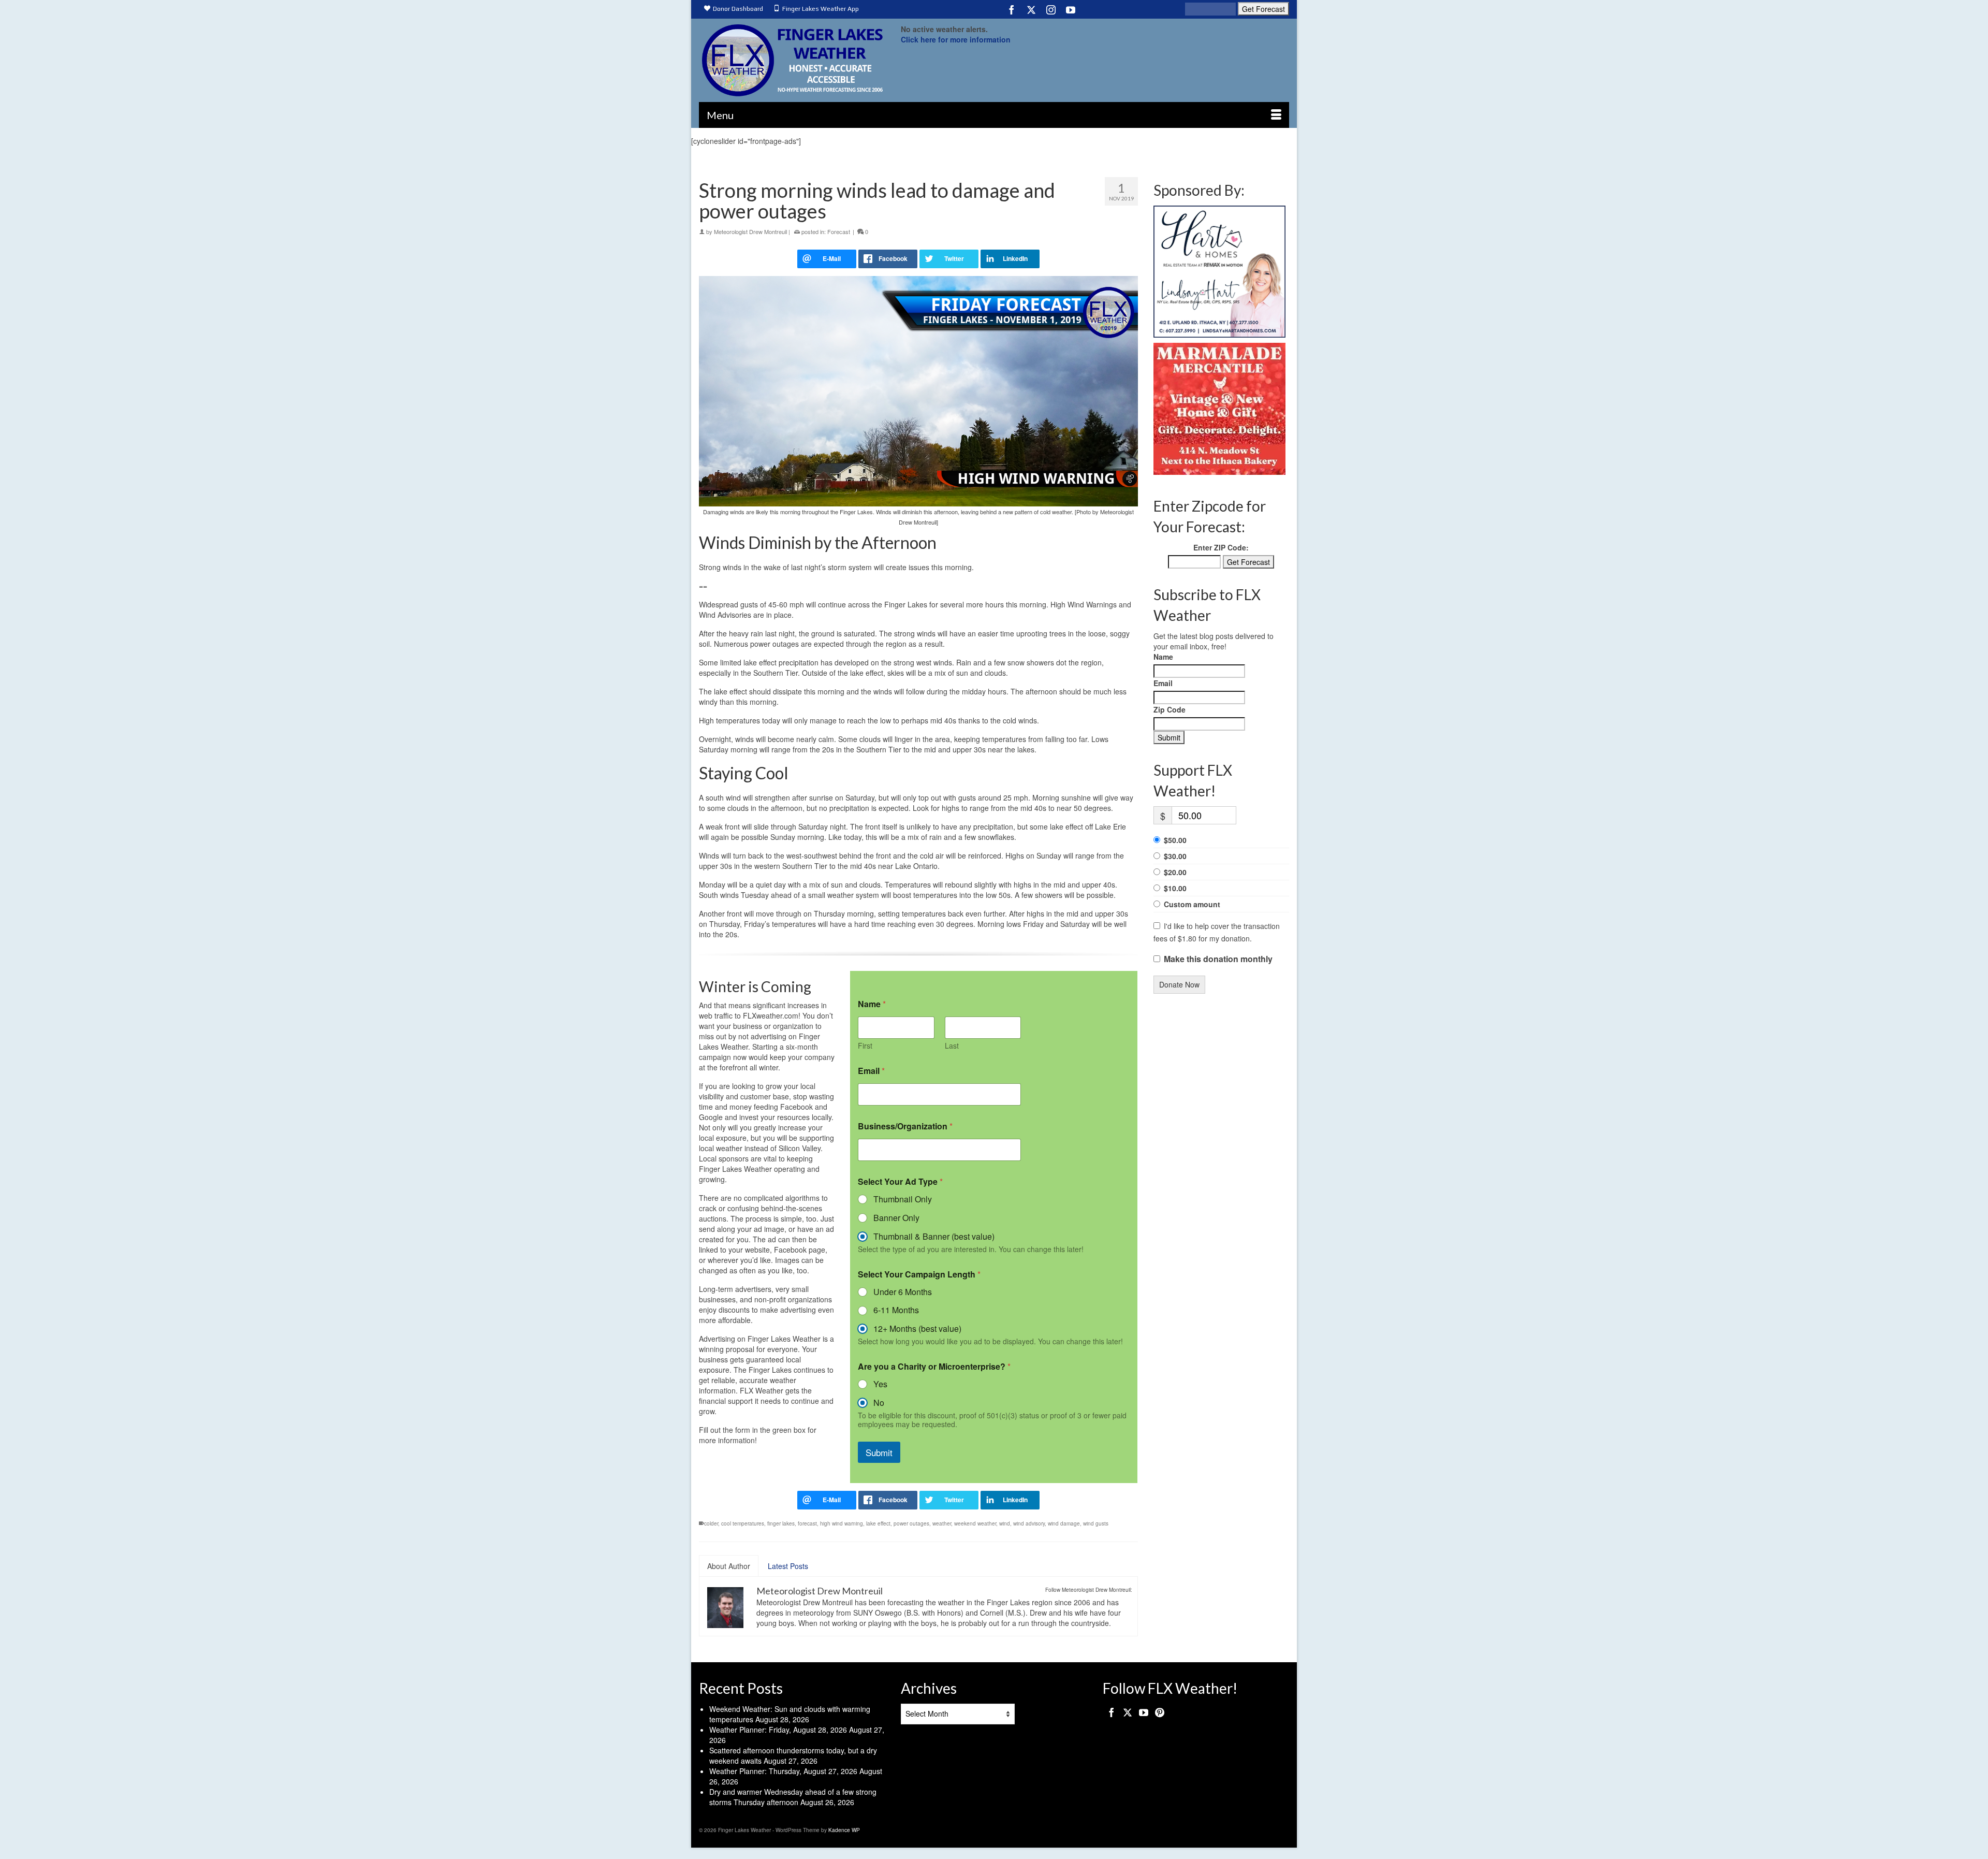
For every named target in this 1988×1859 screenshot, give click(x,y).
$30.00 (1175, 856)
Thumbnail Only (903, 1200)
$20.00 (1175, 872)
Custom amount (1192, 904)
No (879, 1403)
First (865, 1046)
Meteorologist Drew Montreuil (750, 231)
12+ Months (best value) (917, 1329)
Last (952, 1046)
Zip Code (1170, 709)
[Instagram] (1051, 9)
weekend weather (975, 1523)
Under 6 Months (903, 1292)
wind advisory (1029, 1523)
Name (1163, 657)
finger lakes (781, 1523)
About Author (729, 1566)
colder (711, 1523)
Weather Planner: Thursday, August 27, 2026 (783, 1771)
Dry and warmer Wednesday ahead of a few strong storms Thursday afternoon (793, 1797)
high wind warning (842, 1523)
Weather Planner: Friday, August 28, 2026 (778, 1730)
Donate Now (1179, 984)
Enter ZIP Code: (1221, 547)
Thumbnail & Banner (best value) (934, 1237)
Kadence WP (844, 1830)
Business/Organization (905, 1126)
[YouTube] (1071, 9)
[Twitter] (1031, 9)
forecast (807, 1523)
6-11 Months (896, 1310)
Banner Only (896, 1218)
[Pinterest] (1160, 1712)
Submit (879, 1452)
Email (871, 1071)
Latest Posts (788, 1566)
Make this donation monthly (1218, 959)
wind (1005, 1523)
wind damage (1064, 1523)
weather (942, 1523)
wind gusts (1096, 1523)
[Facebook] (1012, 9)
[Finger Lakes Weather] (792, 60)
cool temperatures (743, 1523)
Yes (880, 1384)
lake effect (878, 1523)
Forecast (839, 231)
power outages (911, 1523)
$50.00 (1175, 840)
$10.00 (1175, 888)
